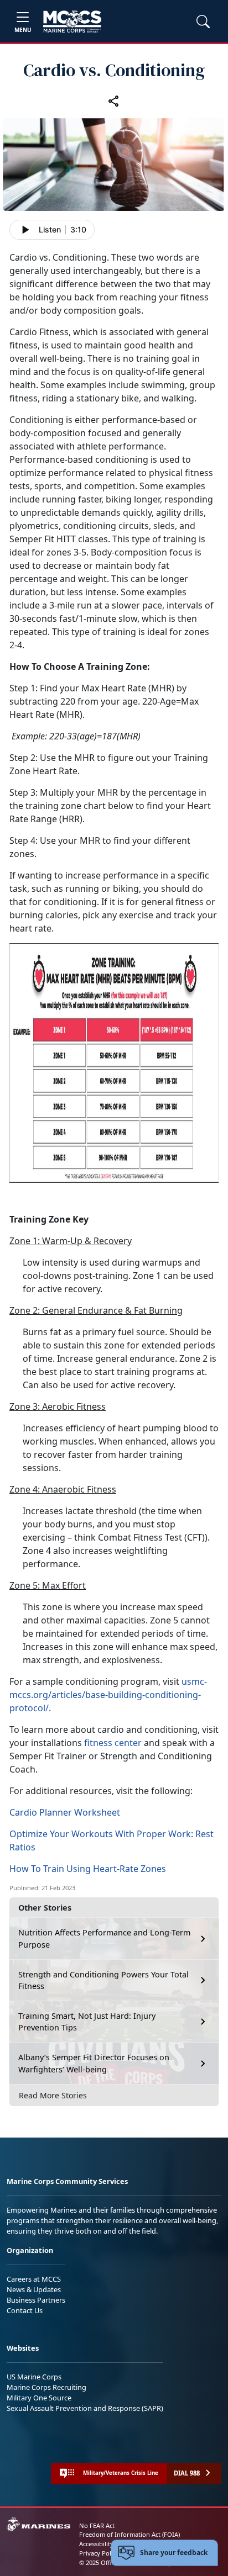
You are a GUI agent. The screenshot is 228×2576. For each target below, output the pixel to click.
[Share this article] (114, 101)
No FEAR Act (97, 2525)
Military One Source (39, 2398)
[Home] (72, 22)
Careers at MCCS (34, 2279)
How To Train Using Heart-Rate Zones (88, 1869)
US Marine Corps (34, 2377)
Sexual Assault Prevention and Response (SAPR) (85, 2408)
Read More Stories (53, 2095)
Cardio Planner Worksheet (65, 1812)
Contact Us (25, 2310)
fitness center (113, 1743)
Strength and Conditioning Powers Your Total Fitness (103, 1980)
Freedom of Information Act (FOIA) (129, 2534)
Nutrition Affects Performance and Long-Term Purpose (104, 1938)
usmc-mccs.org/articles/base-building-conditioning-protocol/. (108, 1695)
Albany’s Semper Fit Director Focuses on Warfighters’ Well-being (94, 2063)
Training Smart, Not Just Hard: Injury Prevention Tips (87, 2022)
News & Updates (34, 2289)
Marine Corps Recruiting (46, 2387)
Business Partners (36, 2300)
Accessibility (96, 2544)
